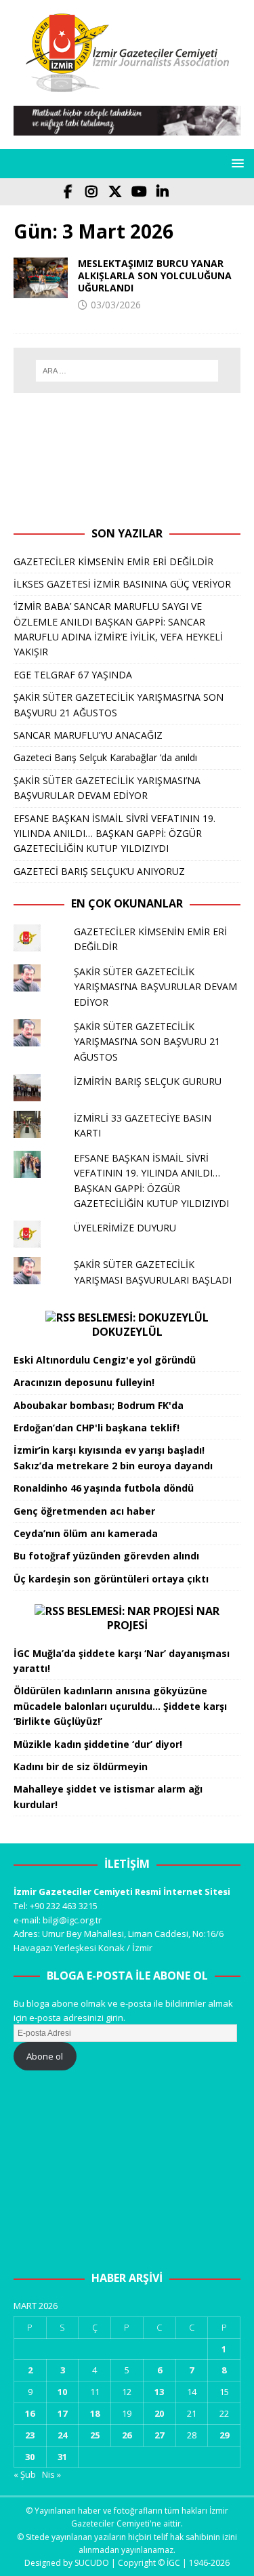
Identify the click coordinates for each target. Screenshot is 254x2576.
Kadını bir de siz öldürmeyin (81, 1766)
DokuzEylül (127, 1332)
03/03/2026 (116, 305)
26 (127, 2435)
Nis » (51, 2474)
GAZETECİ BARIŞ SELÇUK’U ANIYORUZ (99, 871)
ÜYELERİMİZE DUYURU (125, 1228)
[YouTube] (139, 192)
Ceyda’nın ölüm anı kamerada (86, 1533)
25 (95, 2435)
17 (62, 2413)
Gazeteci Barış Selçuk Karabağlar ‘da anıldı (105, 757)
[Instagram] (92, 192)
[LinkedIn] (163, 192)
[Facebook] (68, 192)
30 (30, 2457)
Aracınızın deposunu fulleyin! (84, 1382)
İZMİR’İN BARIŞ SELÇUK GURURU (148, 1081)
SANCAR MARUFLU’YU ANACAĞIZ (88, 735)
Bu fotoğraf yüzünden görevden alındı (106, 1556)
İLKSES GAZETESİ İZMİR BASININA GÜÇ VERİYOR (122, 584)
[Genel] (41, 278)
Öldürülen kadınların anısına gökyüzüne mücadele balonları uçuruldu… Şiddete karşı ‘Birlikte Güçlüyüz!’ (120, 1706)
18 (95, 2413)
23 (30, 2435)
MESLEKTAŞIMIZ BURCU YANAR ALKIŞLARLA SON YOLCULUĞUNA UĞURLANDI (155, 275)
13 (159, 2392)
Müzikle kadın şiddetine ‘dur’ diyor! (98, 1744)
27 (159, 2435)
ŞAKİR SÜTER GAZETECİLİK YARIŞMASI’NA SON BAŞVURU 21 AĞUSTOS (147, 1042)
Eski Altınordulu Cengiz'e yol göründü (105, 1360)
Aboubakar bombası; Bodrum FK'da (99, 1405)
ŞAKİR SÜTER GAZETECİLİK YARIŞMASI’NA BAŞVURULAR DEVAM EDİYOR (155, 987)
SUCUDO (92, 2563)
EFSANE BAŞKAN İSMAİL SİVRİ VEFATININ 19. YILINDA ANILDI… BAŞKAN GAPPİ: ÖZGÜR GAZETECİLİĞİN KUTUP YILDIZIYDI (114, 834)
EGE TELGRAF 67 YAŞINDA (73, 675)
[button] (235, 163)
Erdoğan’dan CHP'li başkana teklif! (97, 1428)
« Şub (25, 2474)
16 (30, 2413)
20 (159, 2413)
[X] (115, 192)
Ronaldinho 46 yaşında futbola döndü (104, 1488)
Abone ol (45, 2056)
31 (62, 2457)
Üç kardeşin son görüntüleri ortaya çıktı (111, 1579)
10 (62, 2392)
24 (62, 2435)
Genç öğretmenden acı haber (84, 1511)
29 (224, 2435)
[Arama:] (127, 371)
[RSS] (187, 192)
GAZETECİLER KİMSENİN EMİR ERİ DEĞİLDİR (113, 561)
